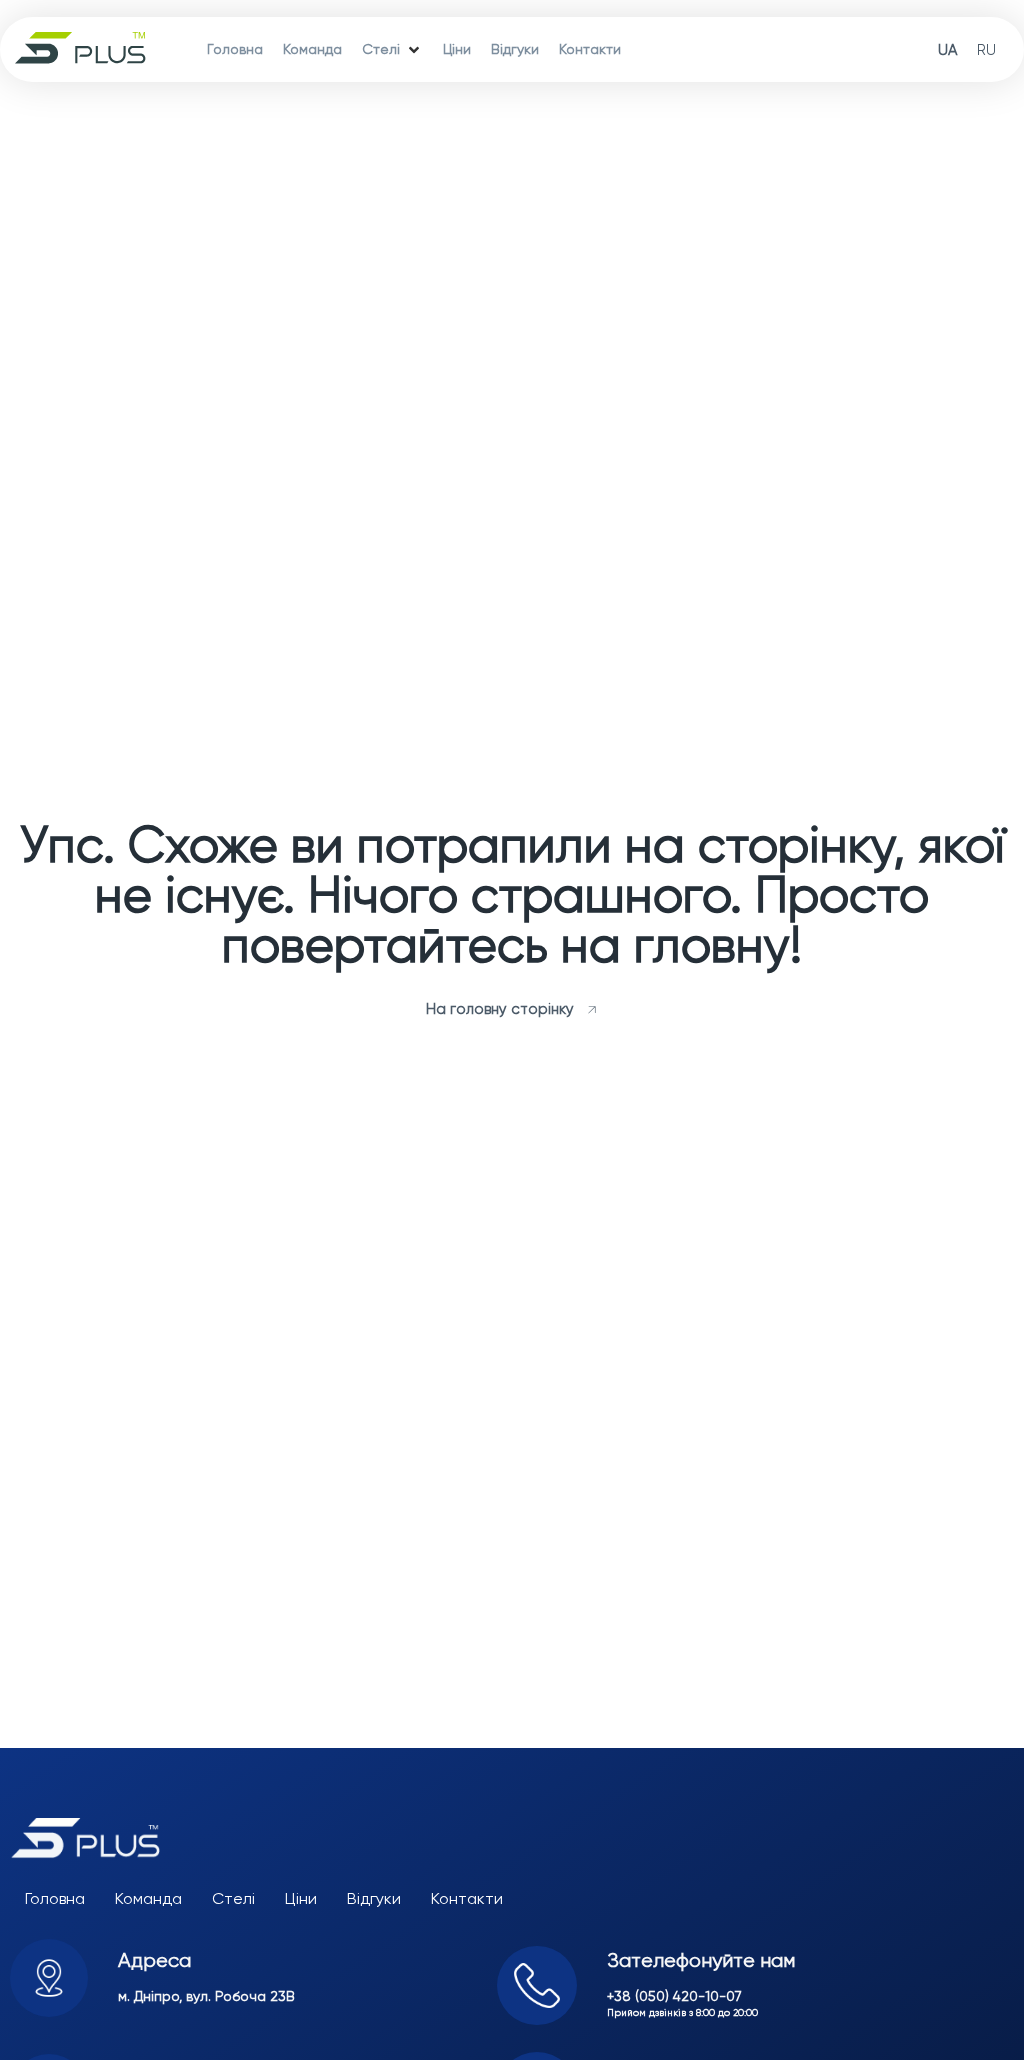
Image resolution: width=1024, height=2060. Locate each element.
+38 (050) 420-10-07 (674, 1996)
